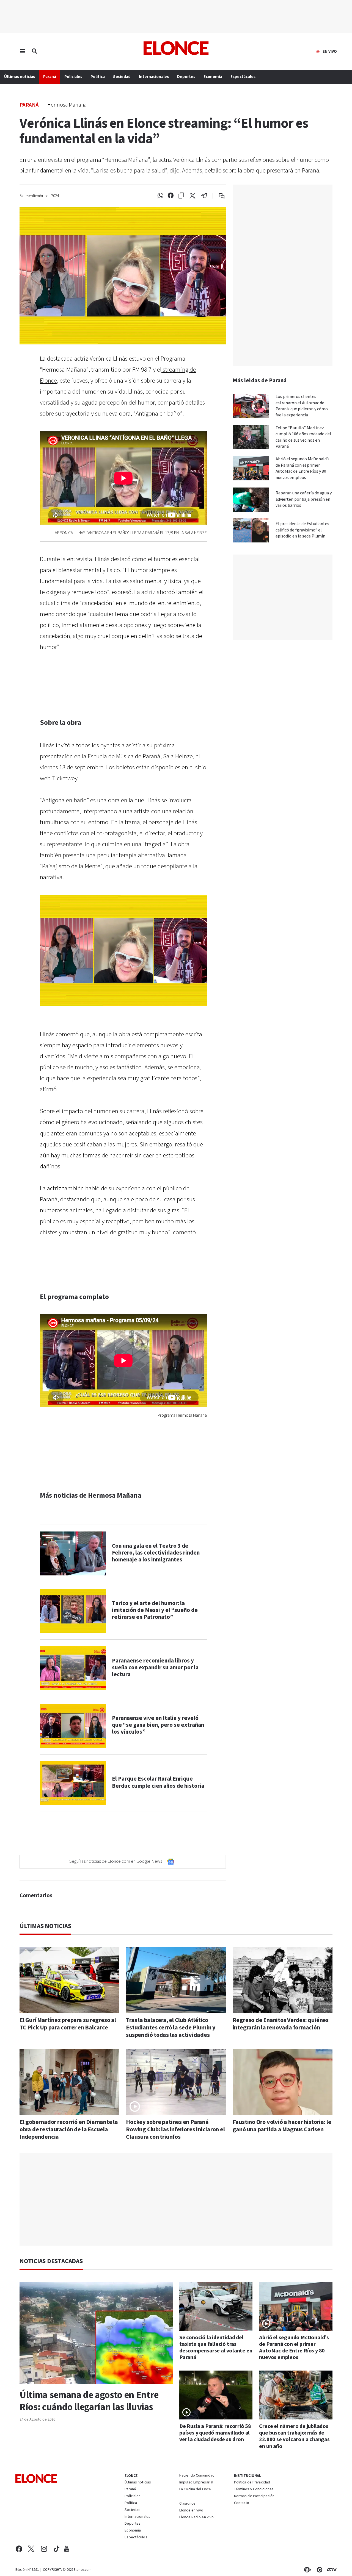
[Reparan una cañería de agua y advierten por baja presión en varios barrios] (251, 500)
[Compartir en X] (193, 196)
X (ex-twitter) (31, 2549)
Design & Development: (331, 2570)
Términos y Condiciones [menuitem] (254, 2489)
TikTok (57, 2549)
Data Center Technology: (318, 2570)
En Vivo (330, 52)
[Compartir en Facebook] (171, 196)
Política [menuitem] (98, 77)
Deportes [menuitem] (186, 77)
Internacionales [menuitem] (154, 77)
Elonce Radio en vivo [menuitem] (196, 2517)
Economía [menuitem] (213, 77)
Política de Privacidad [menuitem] (252, 2483)
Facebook (19, 2549)
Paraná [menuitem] (50, 77)
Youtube (67, 2549)
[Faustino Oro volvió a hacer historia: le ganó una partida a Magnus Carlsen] (283, 2082)
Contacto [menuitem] (242, 2503)
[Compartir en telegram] (204, 196)
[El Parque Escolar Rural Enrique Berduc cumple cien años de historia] (73, 1783)
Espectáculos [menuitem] (243, 77)
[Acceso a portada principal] (176, 48)
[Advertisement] (176, 2199)
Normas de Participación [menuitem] (254, 2496)
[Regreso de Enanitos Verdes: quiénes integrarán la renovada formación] (283, 1980)
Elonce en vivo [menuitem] (191, 2511)
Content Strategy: (306, 2570)
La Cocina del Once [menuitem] (195, 2489)
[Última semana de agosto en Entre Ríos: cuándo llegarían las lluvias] (96, 2333)
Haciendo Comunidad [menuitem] (197, 2476)
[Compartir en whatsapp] (160, 196)
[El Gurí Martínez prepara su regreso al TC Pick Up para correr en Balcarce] (69, 1980)
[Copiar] (181, 196)
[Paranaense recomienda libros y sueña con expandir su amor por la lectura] (73, 1668)
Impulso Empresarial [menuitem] (196, 2483)
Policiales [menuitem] (73, 77)
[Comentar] (218, 196)
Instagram (44, 2549)
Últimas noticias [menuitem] (20, 77)
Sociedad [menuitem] (122, 77)
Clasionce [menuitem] (187, 2503)
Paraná (29, 105)
